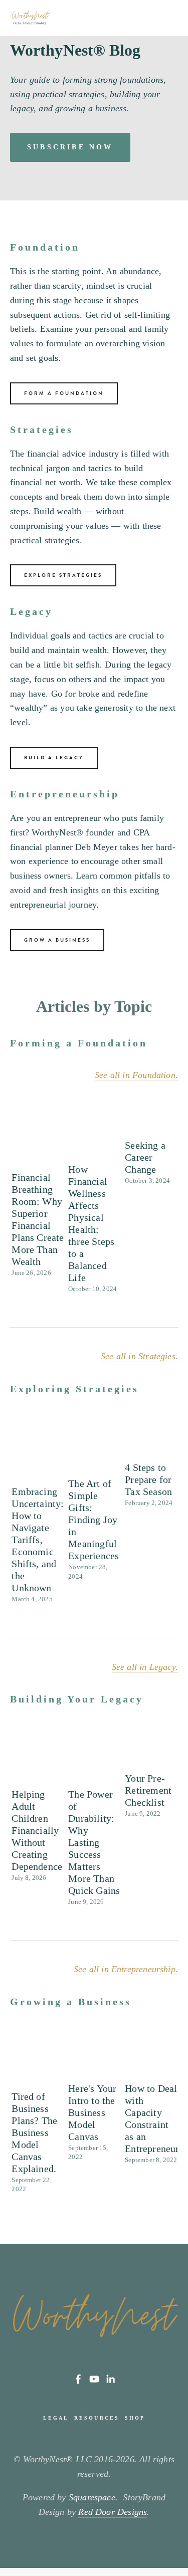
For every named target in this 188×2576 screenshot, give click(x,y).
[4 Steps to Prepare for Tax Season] (151, 1442)
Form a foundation (64, 393)
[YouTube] (94, 2379)
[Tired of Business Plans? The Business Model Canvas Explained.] (38, 2063)
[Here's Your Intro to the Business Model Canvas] (95, 2059)
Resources (97, 2418)
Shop (135, 2418)
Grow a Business (57, 940)
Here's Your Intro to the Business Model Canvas (92, 2112)
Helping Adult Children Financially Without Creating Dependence (37, 1830)
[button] (161, 1104)
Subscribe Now (70, 147)
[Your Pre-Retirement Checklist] (151, 1753)
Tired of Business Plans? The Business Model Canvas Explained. (34, 2132)
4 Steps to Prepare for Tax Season (148, 1479)
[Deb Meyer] (78, 2379)
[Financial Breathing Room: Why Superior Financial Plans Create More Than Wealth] (38, 1140)
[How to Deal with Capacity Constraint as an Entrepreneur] (151, 2059)
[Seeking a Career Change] (151, 1124)
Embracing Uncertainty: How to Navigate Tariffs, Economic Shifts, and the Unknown (38, 1540)
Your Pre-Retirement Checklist (148, 1790)
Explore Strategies (63, 575)
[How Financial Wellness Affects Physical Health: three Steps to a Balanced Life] (95, 1136)
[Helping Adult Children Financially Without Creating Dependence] (38, 1761)
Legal (56, 2418)
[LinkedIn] (110, 2379)
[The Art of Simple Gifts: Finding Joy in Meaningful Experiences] (95, 1450)
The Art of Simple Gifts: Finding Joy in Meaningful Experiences (93, 1520)
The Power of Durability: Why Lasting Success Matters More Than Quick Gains (94, 1842)
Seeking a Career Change (145, 1157)
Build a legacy (54, 758)
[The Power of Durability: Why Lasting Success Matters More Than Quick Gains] (95, 1761)
